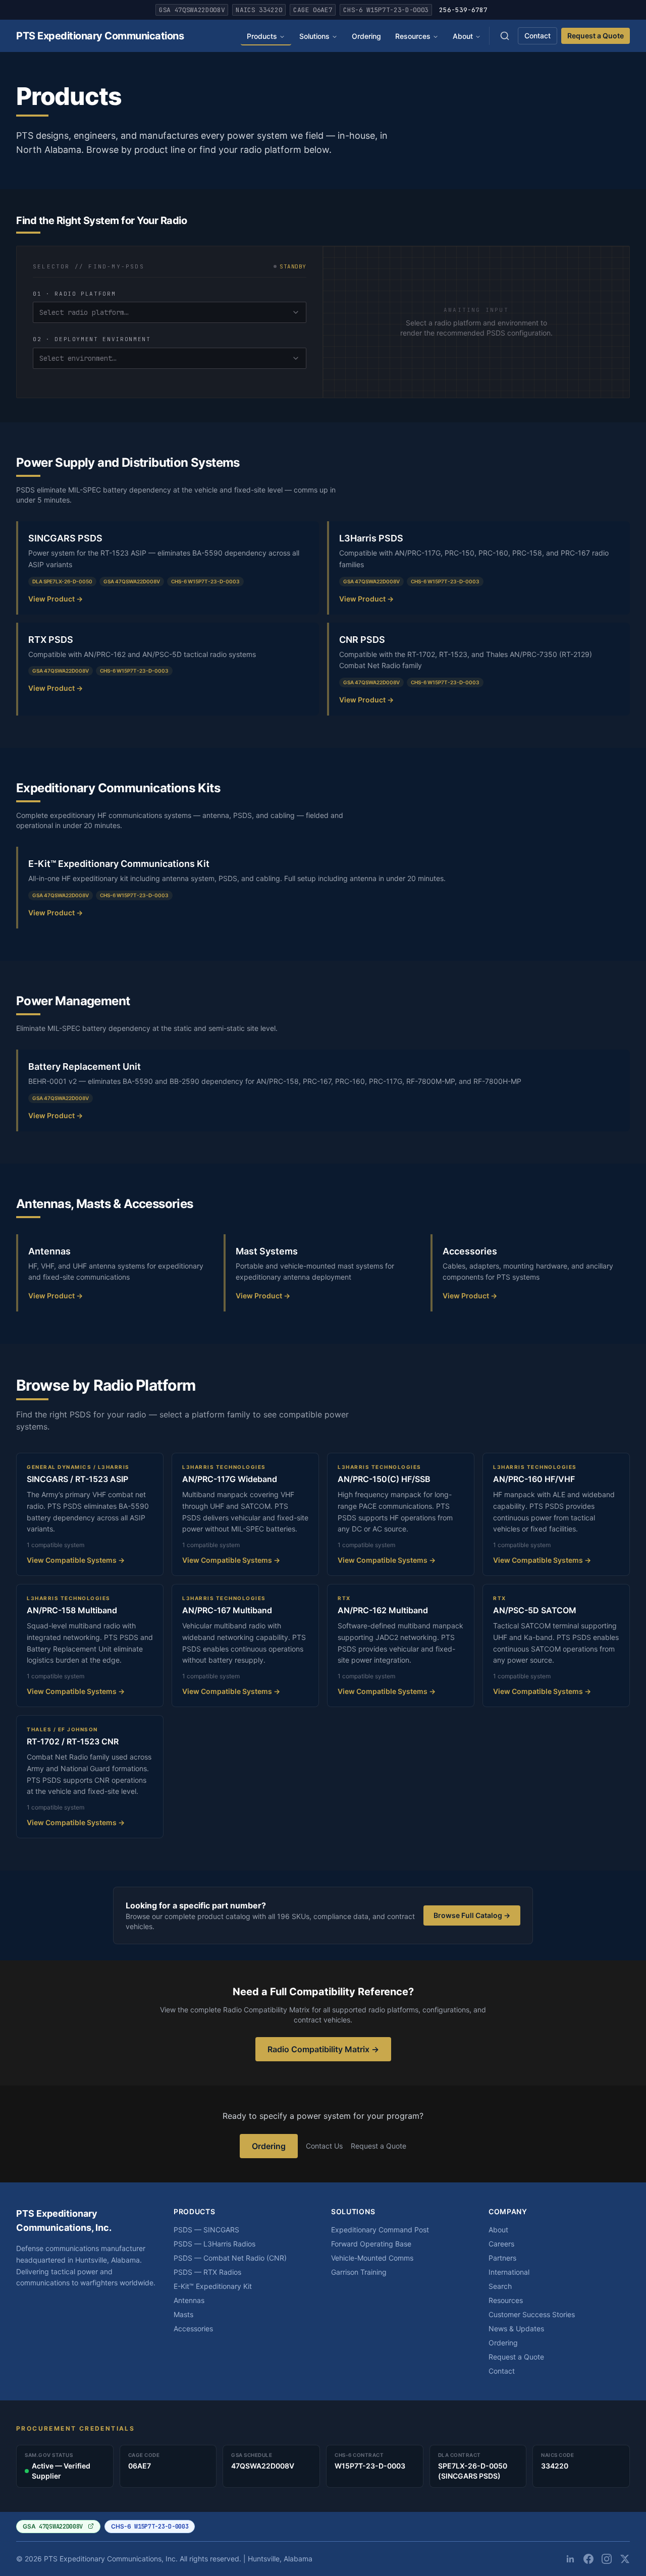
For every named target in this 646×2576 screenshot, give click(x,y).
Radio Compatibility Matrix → (323, 2049)
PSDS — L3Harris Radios (214, 2244)
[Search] (505, 36)
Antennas (189, 2300)
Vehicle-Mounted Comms (372, 2258)
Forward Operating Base (371, 2244)
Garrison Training (359, 2272)
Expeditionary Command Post (380, 2230)
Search (500, 2286)
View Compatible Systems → (76, 1560)
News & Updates (516, 2328)
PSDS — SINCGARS (206, 2230)
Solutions (314, 36)
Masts (183, 2314)
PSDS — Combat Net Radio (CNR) (230, 2258)
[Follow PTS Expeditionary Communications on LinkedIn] (570, 2559)
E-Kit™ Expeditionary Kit (213, 2286)
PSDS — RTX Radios (207, 2272)
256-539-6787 (463, 10)
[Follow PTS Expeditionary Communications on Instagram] (607, 2559)
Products (262, 36)
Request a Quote (596, 36)
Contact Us (324, 2146)
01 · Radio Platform (74, 294)
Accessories (193, 2328)
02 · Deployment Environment (92, 339)
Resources (413, 36)
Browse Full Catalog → (472, 1915)
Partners (502, 2258)
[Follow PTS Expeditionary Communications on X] (625, 2559)
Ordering (366, 36)
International (509, 2272)
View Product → (56, 599)
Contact (537, 36)
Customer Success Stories (532, 2314)
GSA (53, 2527)
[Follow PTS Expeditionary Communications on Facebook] (588, 2559)
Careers (501, 2244)
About (463, 36)
